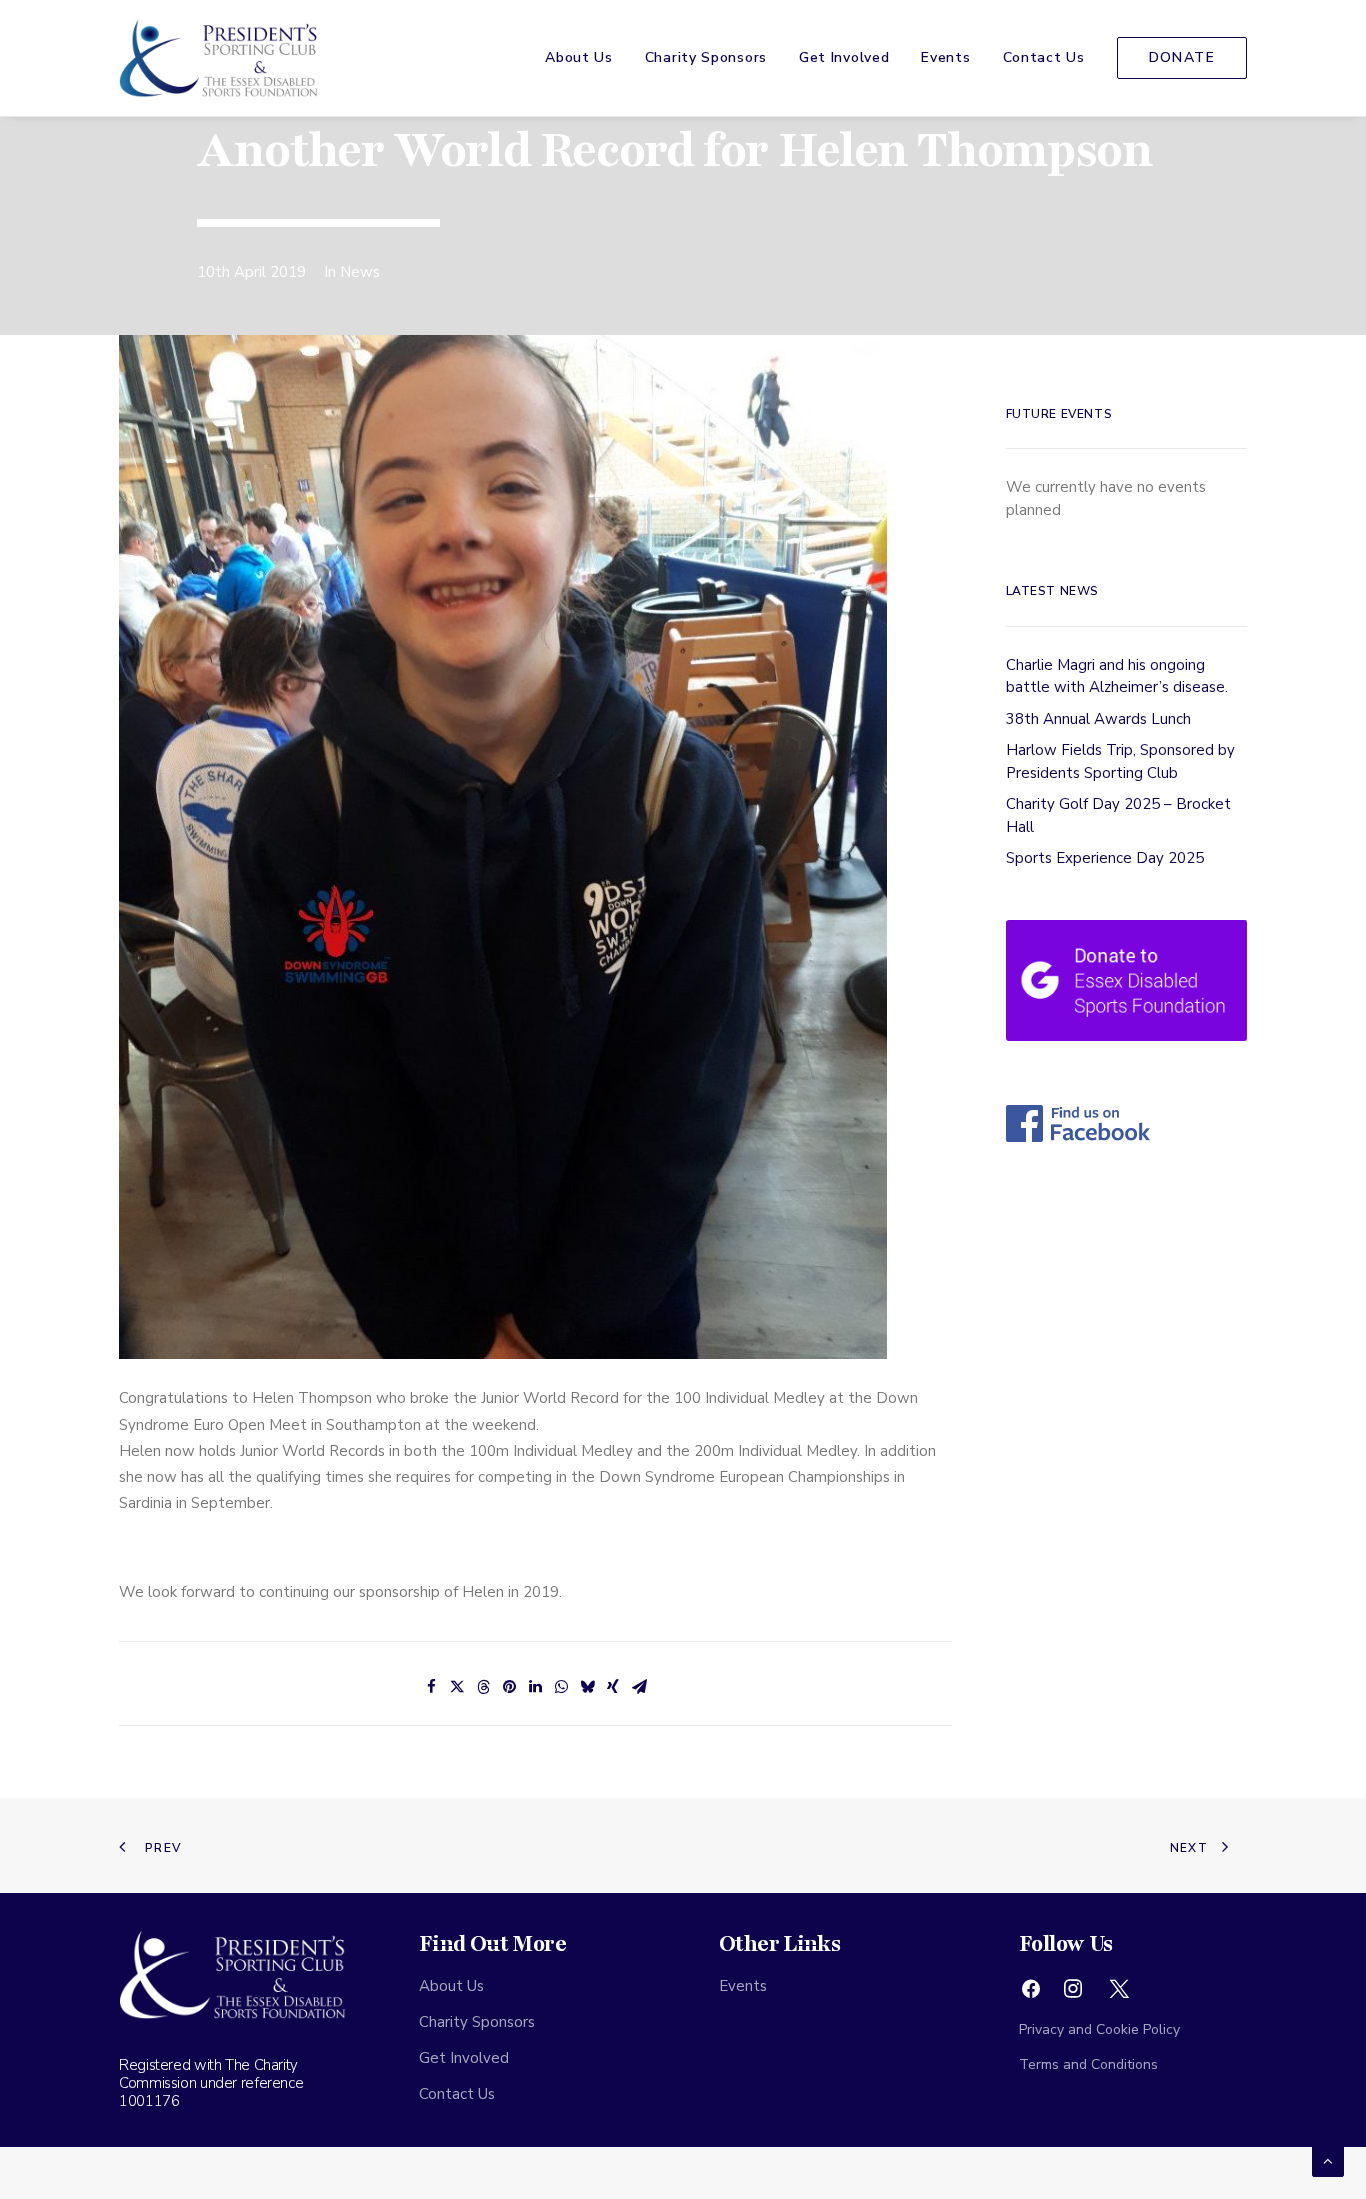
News (360, 272)
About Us (579, 57)
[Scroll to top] (1328, 2160)
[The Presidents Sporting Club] (219, 58)
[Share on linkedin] (535, 1687)
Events (945, 57)
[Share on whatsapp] (561, 1687)
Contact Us (1044, 57)
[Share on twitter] (457, 1687)
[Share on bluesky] (587, 1687)
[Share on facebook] (431, 1687)
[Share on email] (639, 1687)
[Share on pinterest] (509, 1687)
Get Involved (844, 57)
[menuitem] (586, 58)
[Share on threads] (483, 1687)
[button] (1031, 1994)
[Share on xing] (613, 1687)
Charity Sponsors (706, 57)
